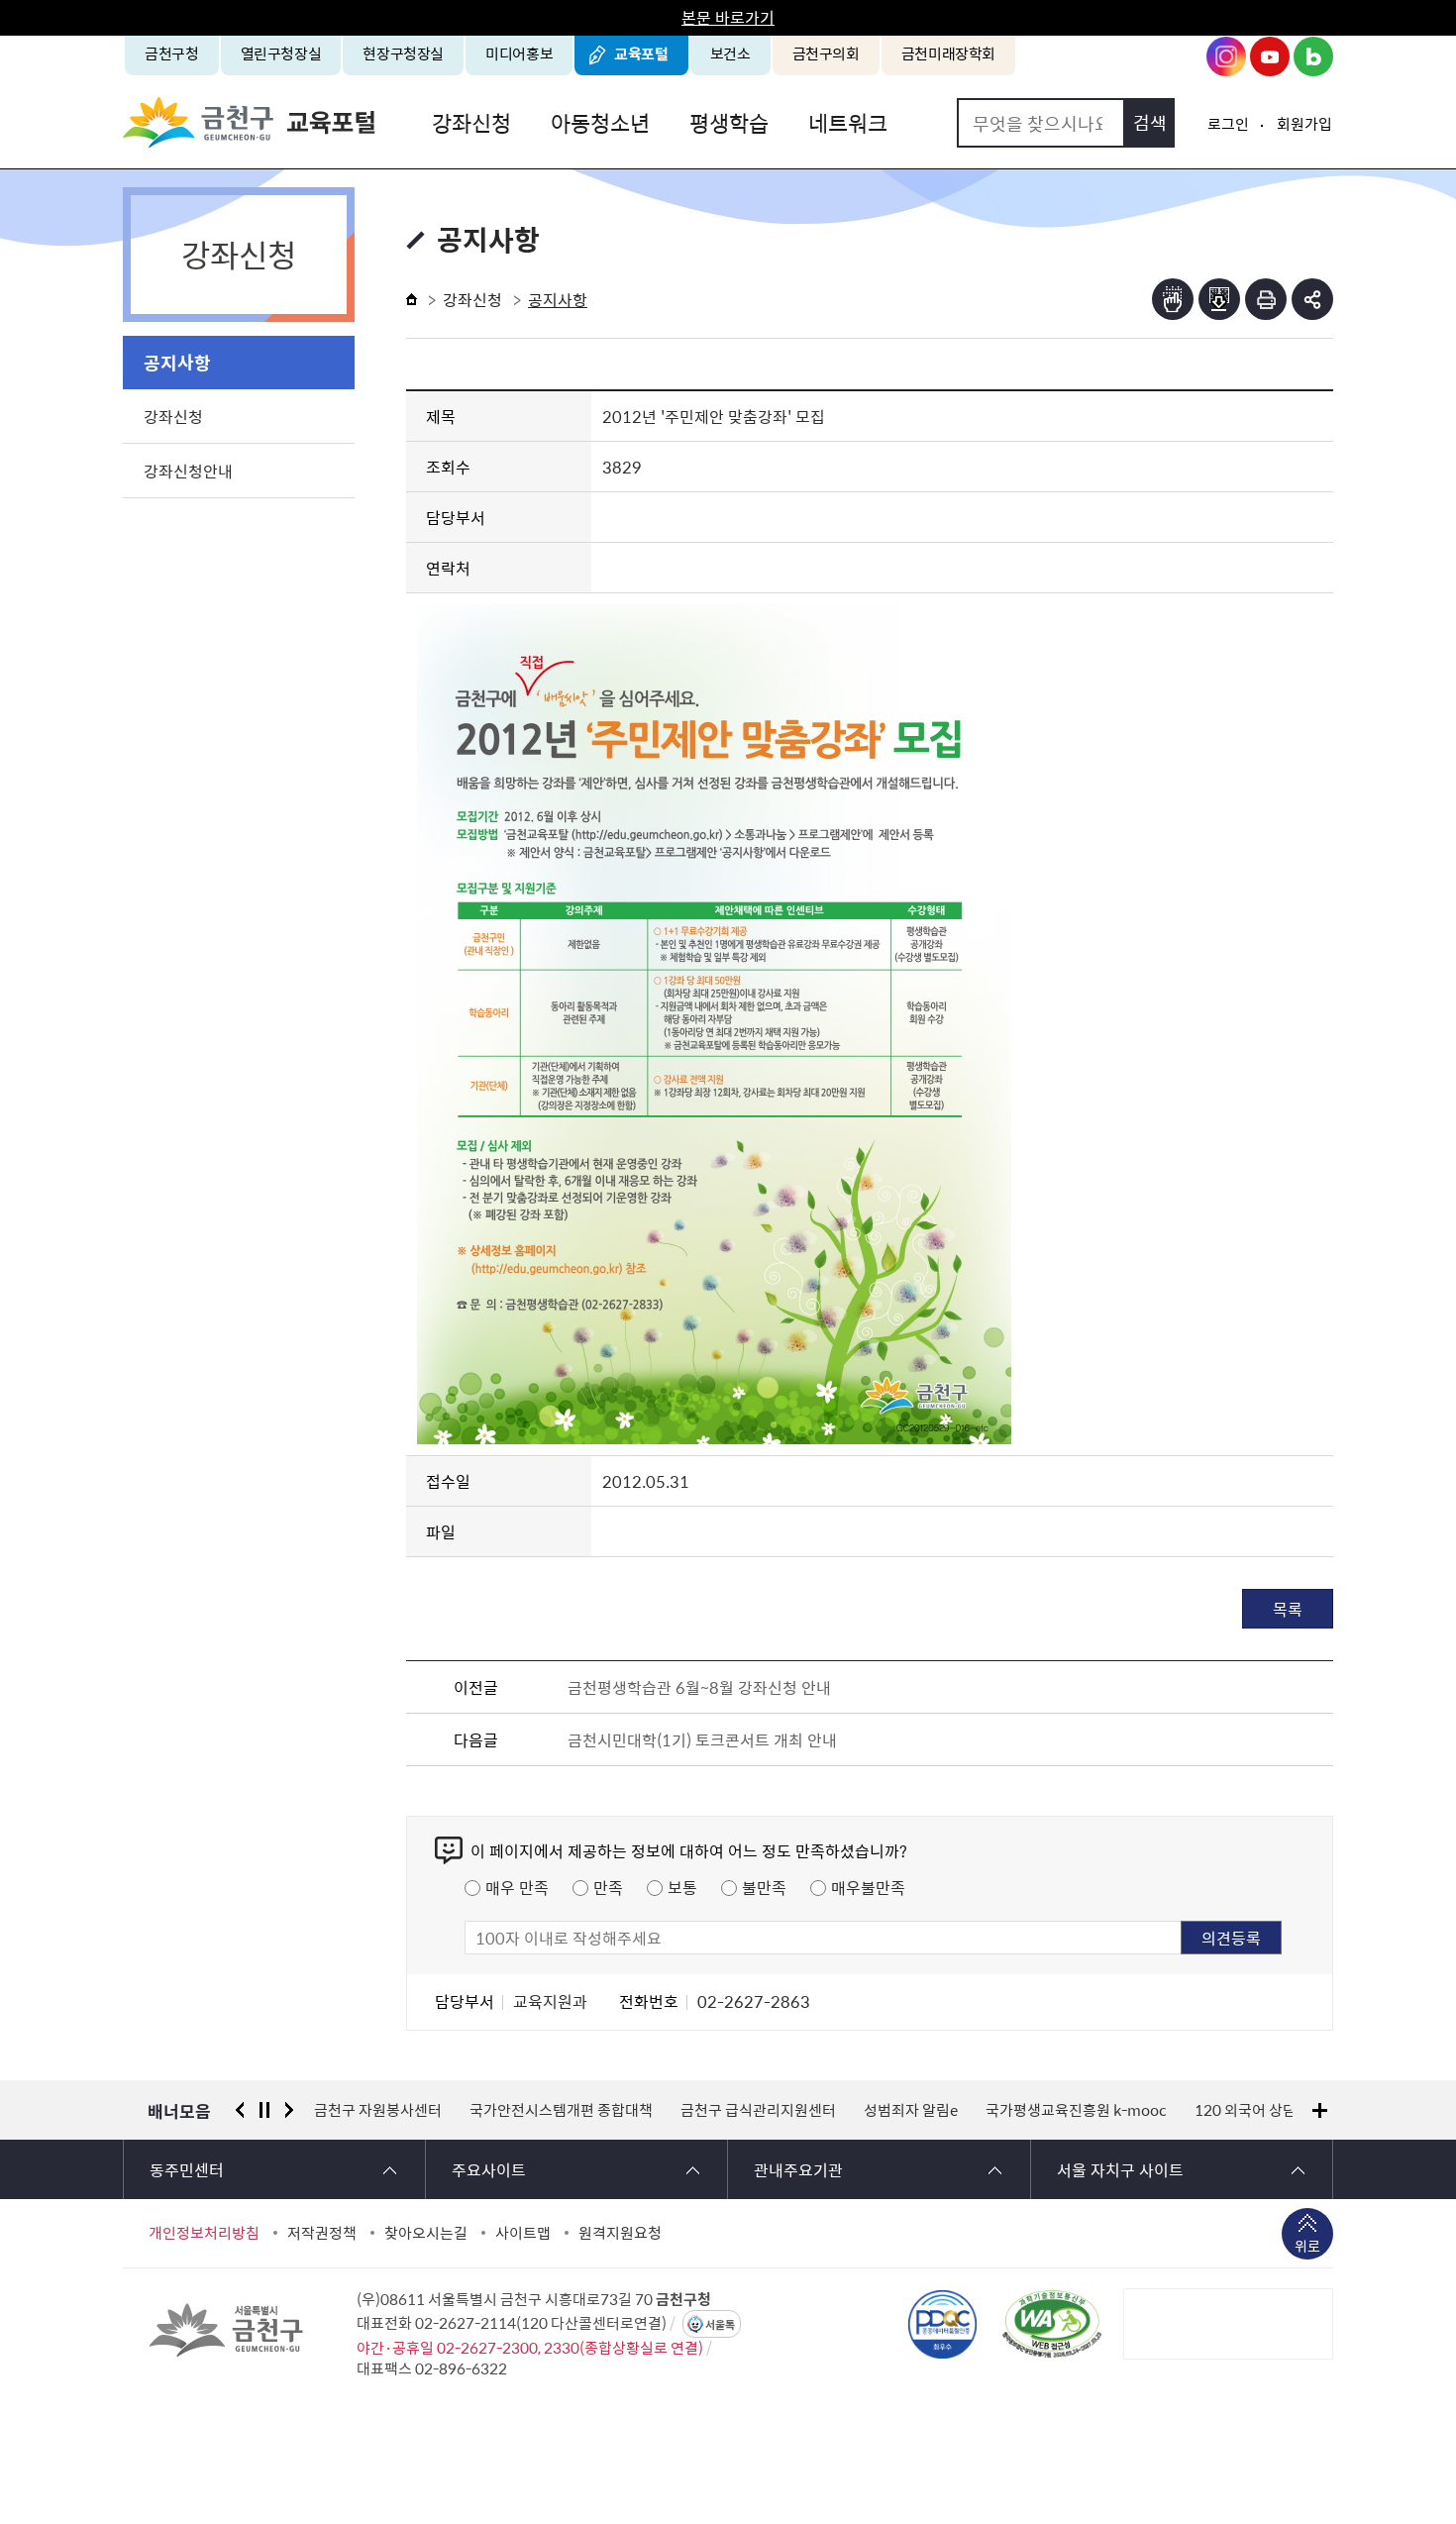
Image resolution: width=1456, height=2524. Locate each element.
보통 (682, 1887)
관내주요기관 (798, 2169)
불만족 (764, 1887)
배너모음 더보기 (1320, 2110)
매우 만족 (517, 1887)
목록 (1288, 1609)
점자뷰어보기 (1173, 299)
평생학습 (729, 122)
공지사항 (177, 362)
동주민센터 (187, 2169)
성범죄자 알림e (911, 2110)
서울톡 (720, 2324)
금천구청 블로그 (1313, 56)
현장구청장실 (403, 53)
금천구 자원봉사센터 (378, 2110)
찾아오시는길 (426, 2233)
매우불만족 (868, 1887)
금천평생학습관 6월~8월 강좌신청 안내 (699, 1687)
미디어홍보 (519, 53)
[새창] (1052, 2324)
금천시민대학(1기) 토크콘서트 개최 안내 (702, 1739)
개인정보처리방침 (204, 2233)
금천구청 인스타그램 (1226, 56)
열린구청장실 (281, 53)
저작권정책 (322, 2233)
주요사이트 (489, 2169)
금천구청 (172, 53)
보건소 (730, 53)
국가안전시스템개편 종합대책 (561, 2110)
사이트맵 (523, 2233)
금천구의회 (826, 53)
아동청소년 (600, 122)
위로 (1307, 2246)
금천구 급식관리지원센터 (758, 2110)
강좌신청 (471, 122)
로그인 (1228, 124)
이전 (240, 2110)
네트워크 (848, 122)
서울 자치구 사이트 (1120, 2169)
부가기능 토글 (1312, 299)
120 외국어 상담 (1246, 2110)
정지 (264, 2110)
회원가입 (1304, 124)
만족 (608, 1887)
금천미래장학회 (948, 53)
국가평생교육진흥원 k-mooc (1076, 2110)
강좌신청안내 (188, 471)
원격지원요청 (620, 2233)
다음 (289, 2110)
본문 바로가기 (728, 17)
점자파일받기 (1219, 299)
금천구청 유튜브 (1270, 56)
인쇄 (1266, 299)
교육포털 (641, 53)
